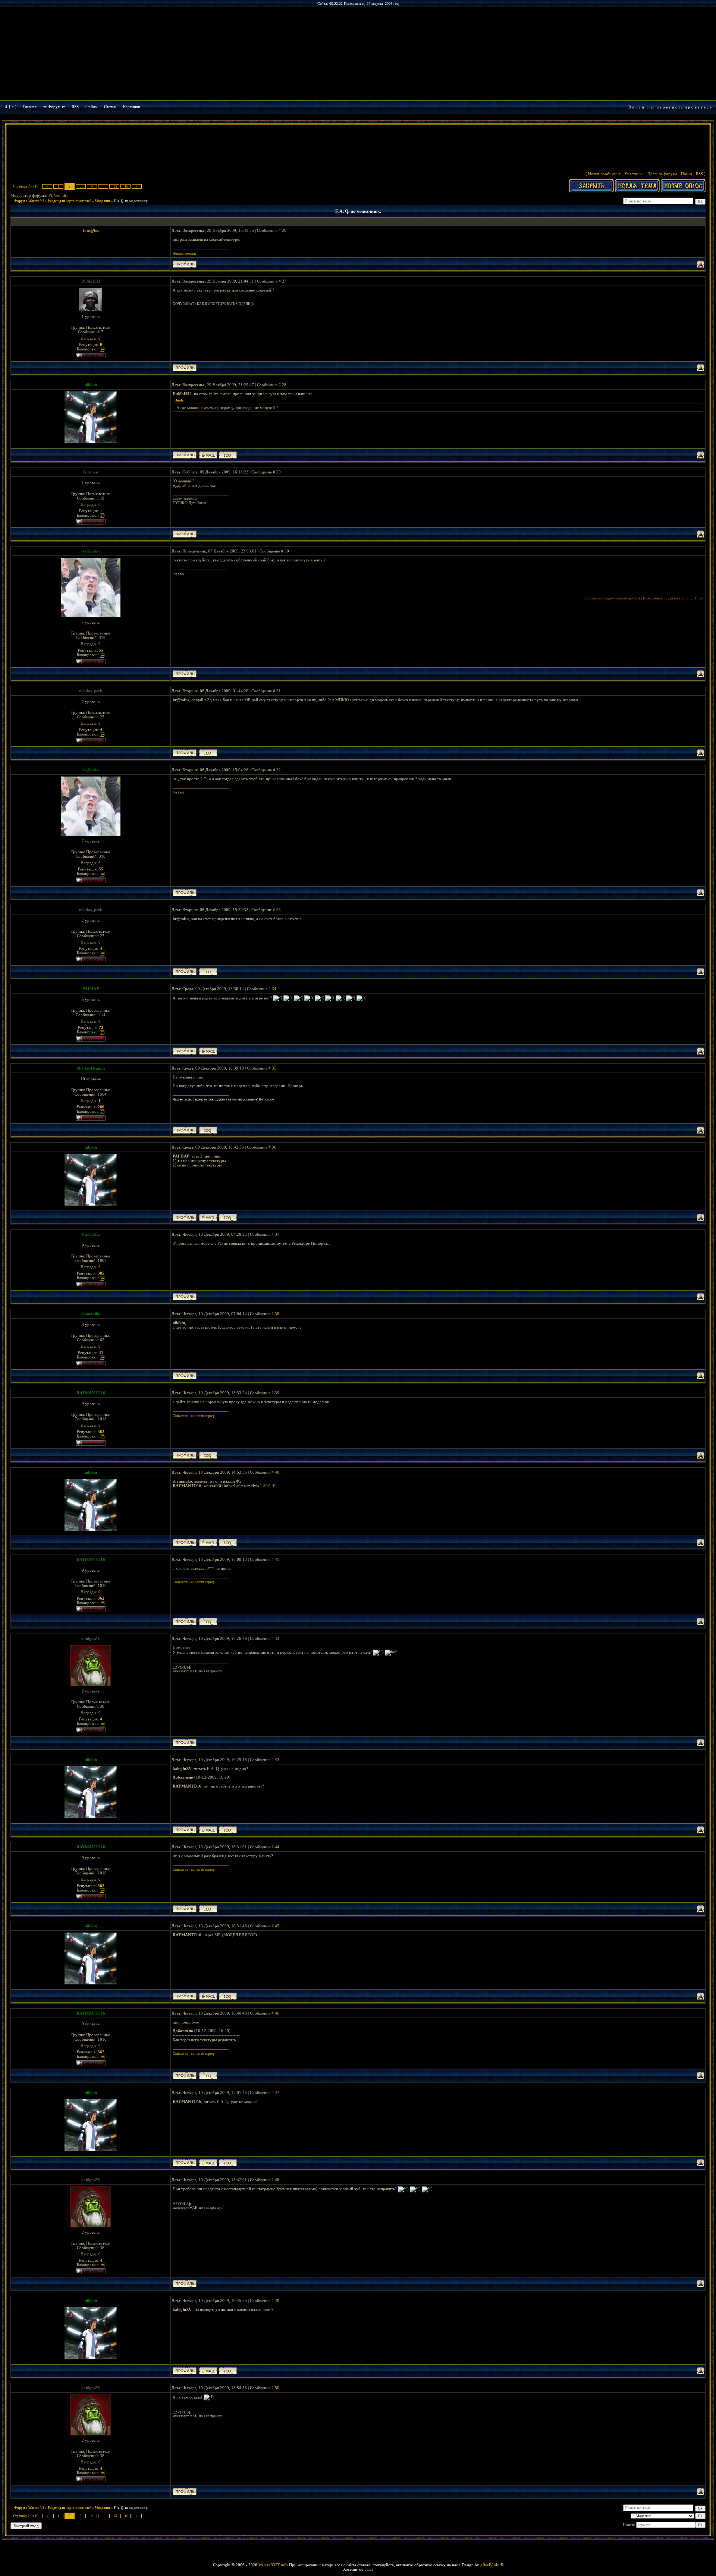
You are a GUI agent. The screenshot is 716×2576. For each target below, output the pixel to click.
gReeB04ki (490, 2565)
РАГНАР (91, 989)
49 (277, 2301)
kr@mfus (91, 551)
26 (284, 230)
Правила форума (662, 174)
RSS (75, 107)
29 (279, 472)
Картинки (132, 107)
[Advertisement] (358, 146)
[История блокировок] (102, 349)
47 (277, 2092)
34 (274, 989)
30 (287, 551)
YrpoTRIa (91, 1234)
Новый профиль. (185, 253)
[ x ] (13, 107)
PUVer (54, 195)
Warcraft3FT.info (273, 2565)
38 (277, 1314)
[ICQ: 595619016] (208, 1130)
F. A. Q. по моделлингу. (131, 201)
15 (115, 186)
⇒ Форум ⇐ (54, 107)
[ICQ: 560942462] (228, 455)
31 (279, 691)
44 (277, 1847)
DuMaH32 (91, 281)
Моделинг (103, 201)
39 (277, 1393)
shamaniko (91, 1314)
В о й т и (636, 107)
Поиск (687, 174)
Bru (65, 195)
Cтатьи (110, 107)
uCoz (369, 2569)
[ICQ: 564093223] (208, 753)
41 (277, 1559)
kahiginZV (91, 1638)
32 (279, 770)
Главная (30, 107)
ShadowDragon (91, 1068)
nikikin (91, 385)
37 (277, 1234)
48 (277, 2180)
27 (284, 281)
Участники (634, 174)
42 (277, 1638)
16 (126, 186)
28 (284, 385)
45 (277, 1926)
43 (277, 1760)
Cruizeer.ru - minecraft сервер (194, 1416)
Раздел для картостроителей (70, 201)
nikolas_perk (91, 691)
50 (277, 2388)
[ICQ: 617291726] (208, 1455)
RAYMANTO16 (91, 1393)
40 (277, 1472)
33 (279, 910)
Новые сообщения (604, 174)
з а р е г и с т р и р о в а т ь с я (684, 107)
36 (274, 1147)
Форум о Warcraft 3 (29, 201)
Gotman (91, 472)
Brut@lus (91, 230)
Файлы (91, 107)
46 (277, 2013)
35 (274, 1068)
